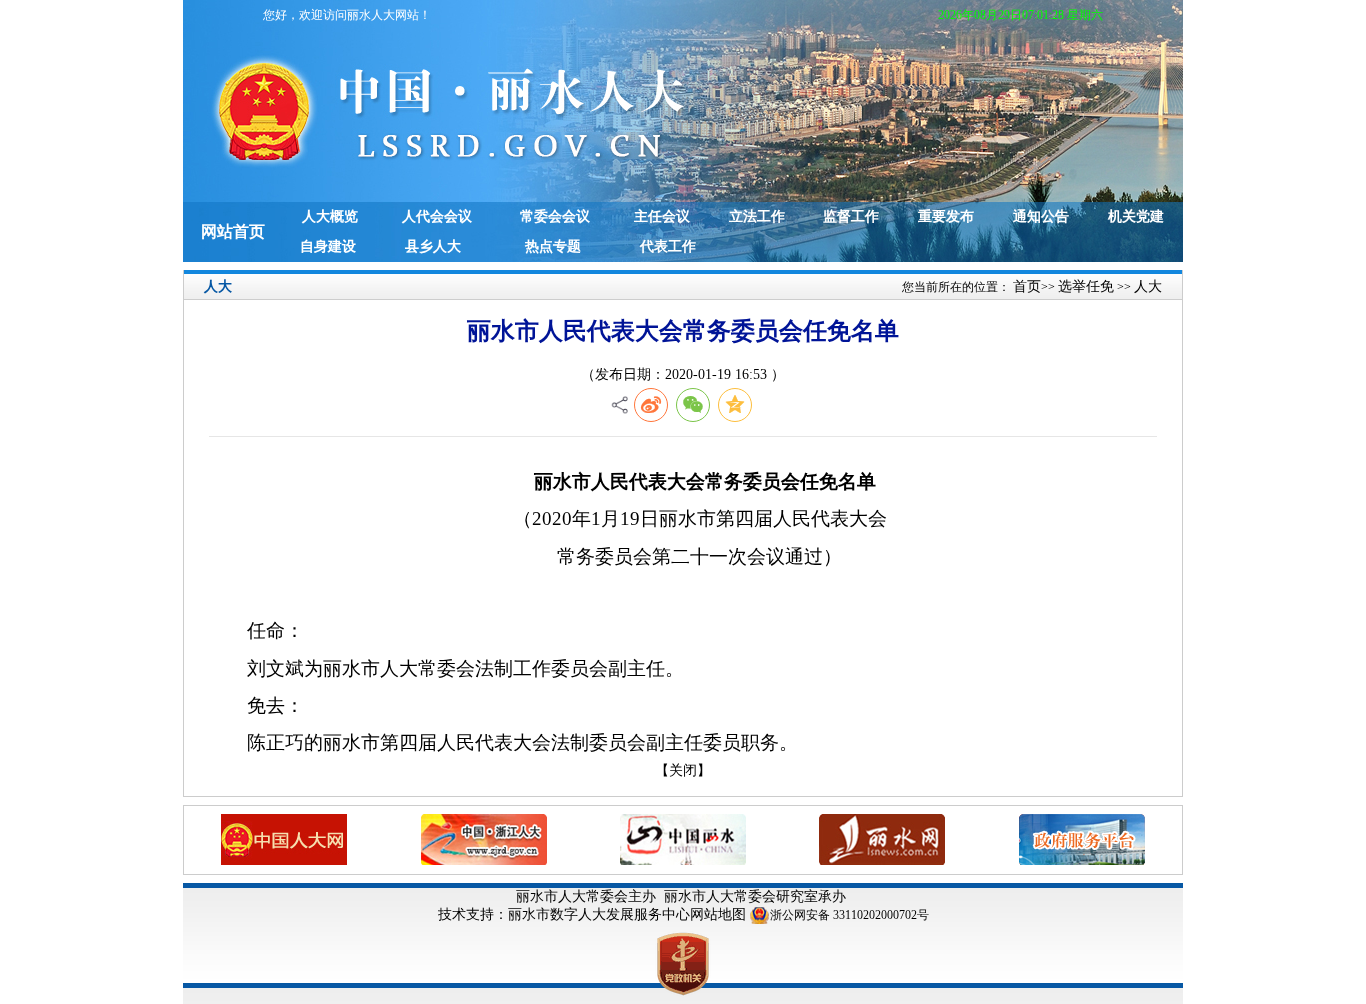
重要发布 (946, 216)
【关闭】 (683, 770)
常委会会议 (555, 216)
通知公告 (1041, 216)
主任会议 (662, 216)
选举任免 (1086, 286)
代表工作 (668, 246)
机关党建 (1136, 216)
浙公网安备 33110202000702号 (849, 915)
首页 (1027, 286)
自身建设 (328, 246)
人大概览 (330, 216)
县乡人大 (433, 246)
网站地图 (718, 914)
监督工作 (851, 216)
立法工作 (757, 216)
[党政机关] (683, 962)
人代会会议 (437, 216)
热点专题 (553, 246)
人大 (1148, 286)
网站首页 (233, 231)
